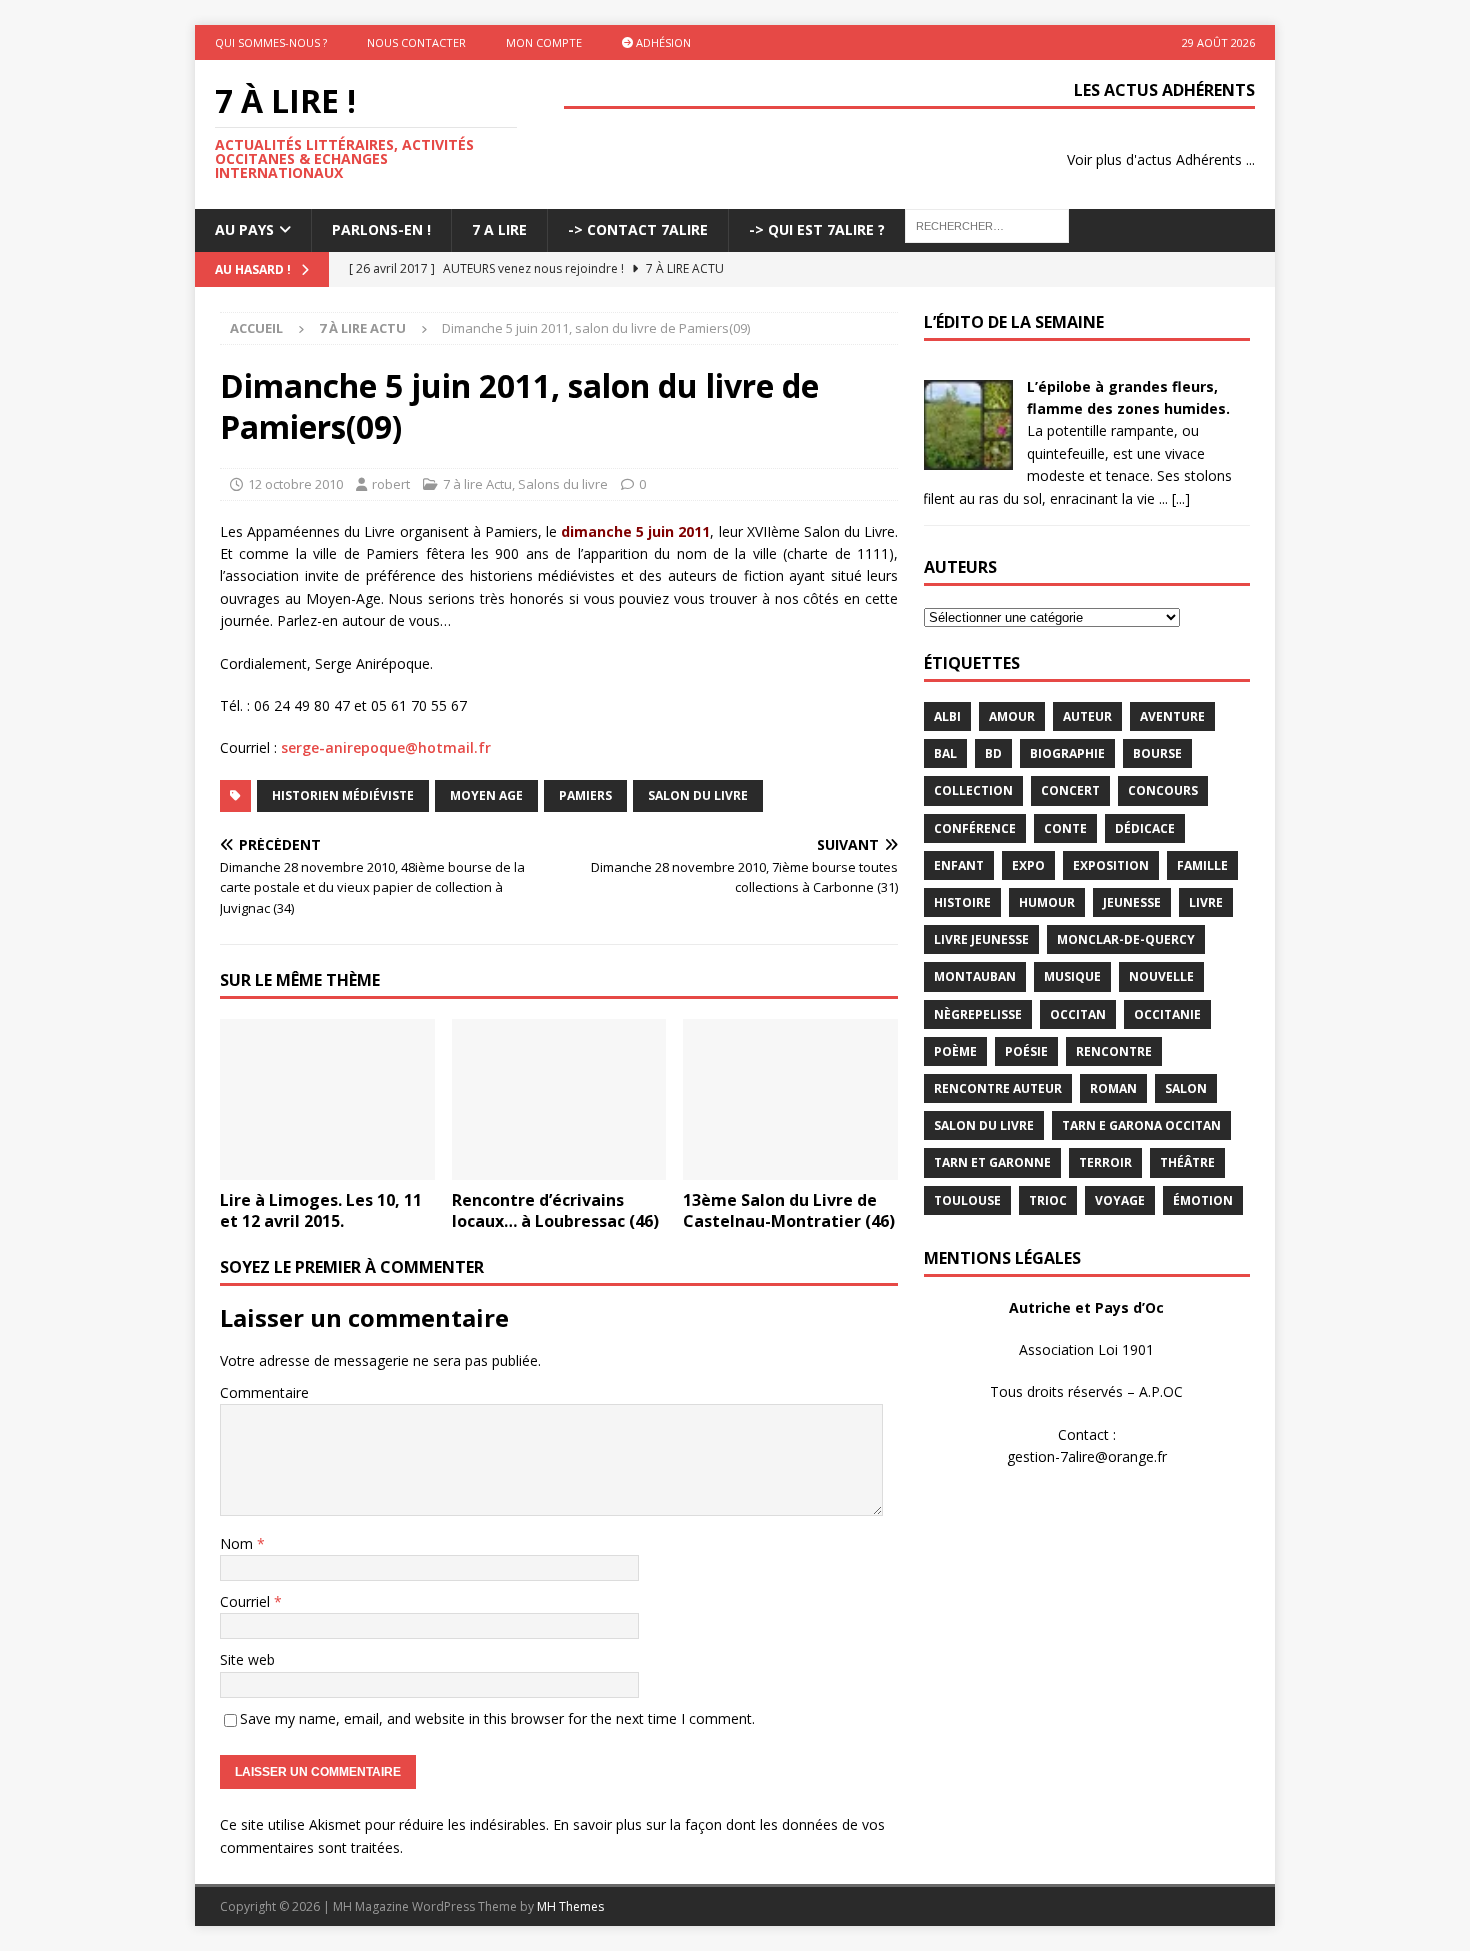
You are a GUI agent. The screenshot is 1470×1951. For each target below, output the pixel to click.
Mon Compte (544, 42)
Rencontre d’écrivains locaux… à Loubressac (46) (555, 1210)
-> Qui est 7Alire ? (817, 229)
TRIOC (1048, 1200)
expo (1028, 865)
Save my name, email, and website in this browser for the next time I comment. (497, 1718)
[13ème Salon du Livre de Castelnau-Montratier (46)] (790, 1099)
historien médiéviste (343, 795)
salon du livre (698, 795)
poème (955, 1051)
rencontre (1114, 1051)
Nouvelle (1161, 976)
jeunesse (1132, 902)
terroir (1105, 1162)
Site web (247, 1659)
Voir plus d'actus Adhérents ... (1161, 159)
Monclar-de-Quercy (1126, 939)
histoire (962, 902)
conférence (975, 828)
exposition (1111, 865)
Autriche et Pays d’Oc (1086, 1307)
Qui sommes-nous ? (271, 42)
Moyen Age (486, 795)
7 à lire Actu (477, 484)
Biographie (1067, 753)
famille (1202, 865)
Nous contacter (416, 42)
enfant (959, 865)
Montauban (975, 976)
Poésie (1026, 1051)
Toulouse (967, 1200)
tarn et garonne (992, 1162)
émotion (1203, 1200)
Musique (1072, 976)
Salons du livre (563, 484)
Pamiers (585, 795)
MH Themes (570, 1906)
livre (1206, 902)
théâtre (1187, 1162)
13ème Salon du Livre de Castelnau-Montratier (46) (789, 1210)
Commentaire (264, 1392)
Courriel (247, 1601)
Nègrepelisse (978, 1014)
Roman (1113, 1088)
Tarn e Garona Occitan (1141, 1125)
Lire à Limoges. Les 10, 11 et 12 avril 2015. (321, 1210)
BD (993, 753)
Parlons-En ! (381, 229)
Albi (947, 716)
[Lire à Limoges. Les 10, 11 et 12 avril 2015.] (327, 1099)
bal (945, 753)
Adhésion (662, 42)
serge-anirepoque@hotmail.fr (386, 747)
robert (391, 484)
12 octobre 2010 (295, 484)
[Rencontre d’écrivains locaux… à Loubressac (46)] (559, 1099)
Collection (973, 790)
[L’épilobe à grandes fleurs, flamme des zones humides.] (968, 457)
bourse (1157, 753)
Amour (1012, 716)
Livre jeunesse (981, 939)
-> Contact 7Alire (638, 229)
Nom (238, 1543)
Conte (1065, 828)
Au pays (244, 229)
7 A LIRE (499, 229)
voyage (1120, 1200)
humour (1047, 902)
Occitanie (1167, 1014)
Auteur (1087, 716)
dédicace (1145, 828)
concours (1163, 790)
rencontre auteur (998, 1088)
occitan (1078, 1014)
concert (1070, 790)
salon (1186, 1088)
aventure (1172, 716)
